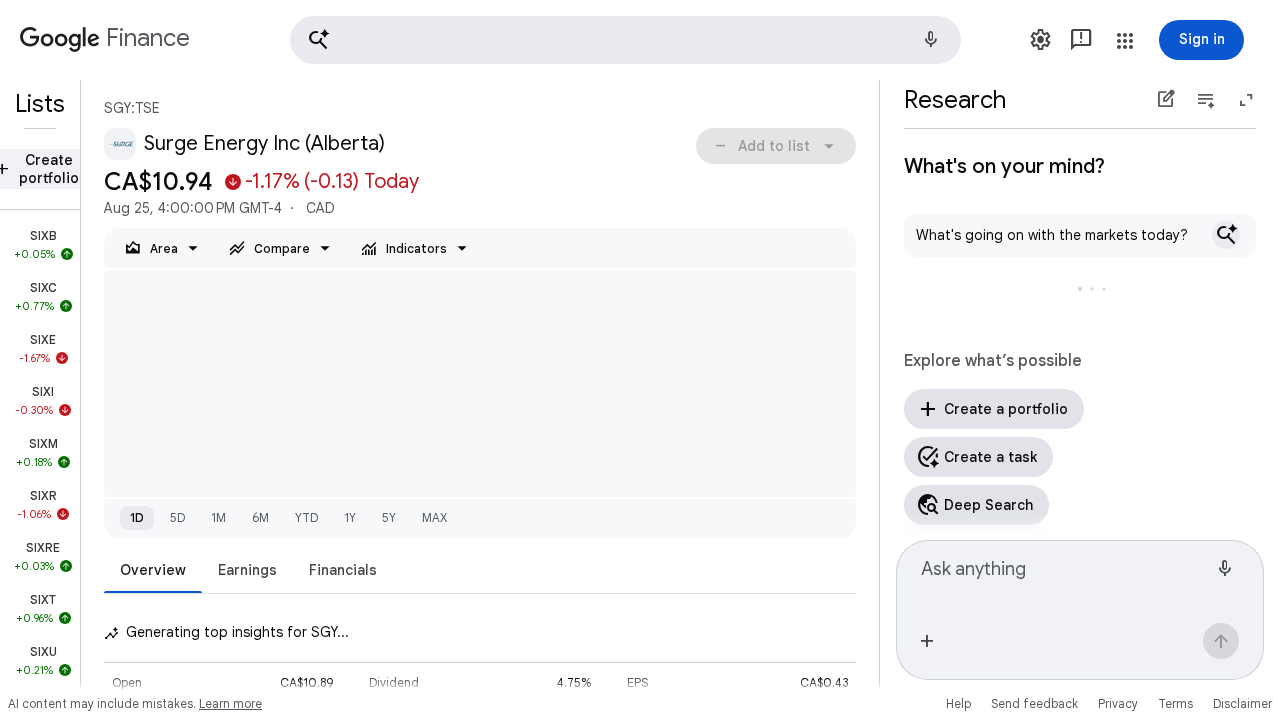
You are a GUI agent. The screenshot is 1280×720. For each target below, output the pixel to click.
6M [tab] (260, 517)
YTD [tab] (306, 517)
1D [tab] (137, 517)
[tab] (153, 569)
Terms (1175, 703)
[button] (625, 40)
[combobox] (1064, 578)
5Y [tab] (389, 517)
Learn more (230, 703)
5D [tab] (177, 517)
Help (958, 703)
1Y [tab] (350, 517)
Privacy (1118, 703)
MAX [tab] (434, 517)
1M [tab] (218, 517)
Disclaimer (1242, 703)
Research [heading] (955, 100)
